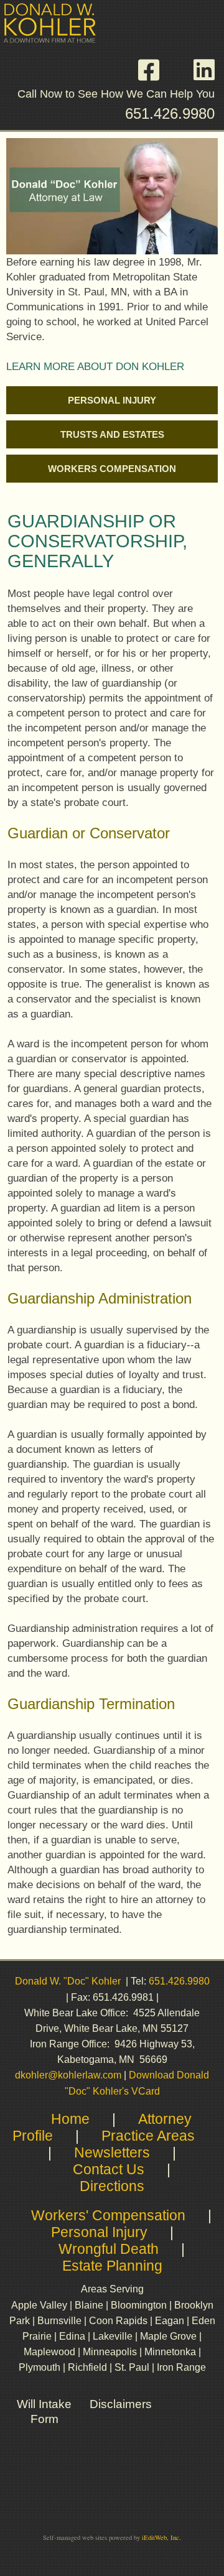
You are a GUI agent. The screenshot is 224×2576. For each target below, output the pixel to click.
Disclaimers (121, 2404)
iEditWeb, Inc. (161, 2537)
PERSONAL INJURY (112, 401)
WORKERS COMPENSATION (112, 469)
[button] (155, 70)
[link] (112, 400)
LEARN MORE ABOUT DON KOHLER (95, 366)
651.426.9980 (170, 114)
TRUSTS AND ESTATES (112, 435)
